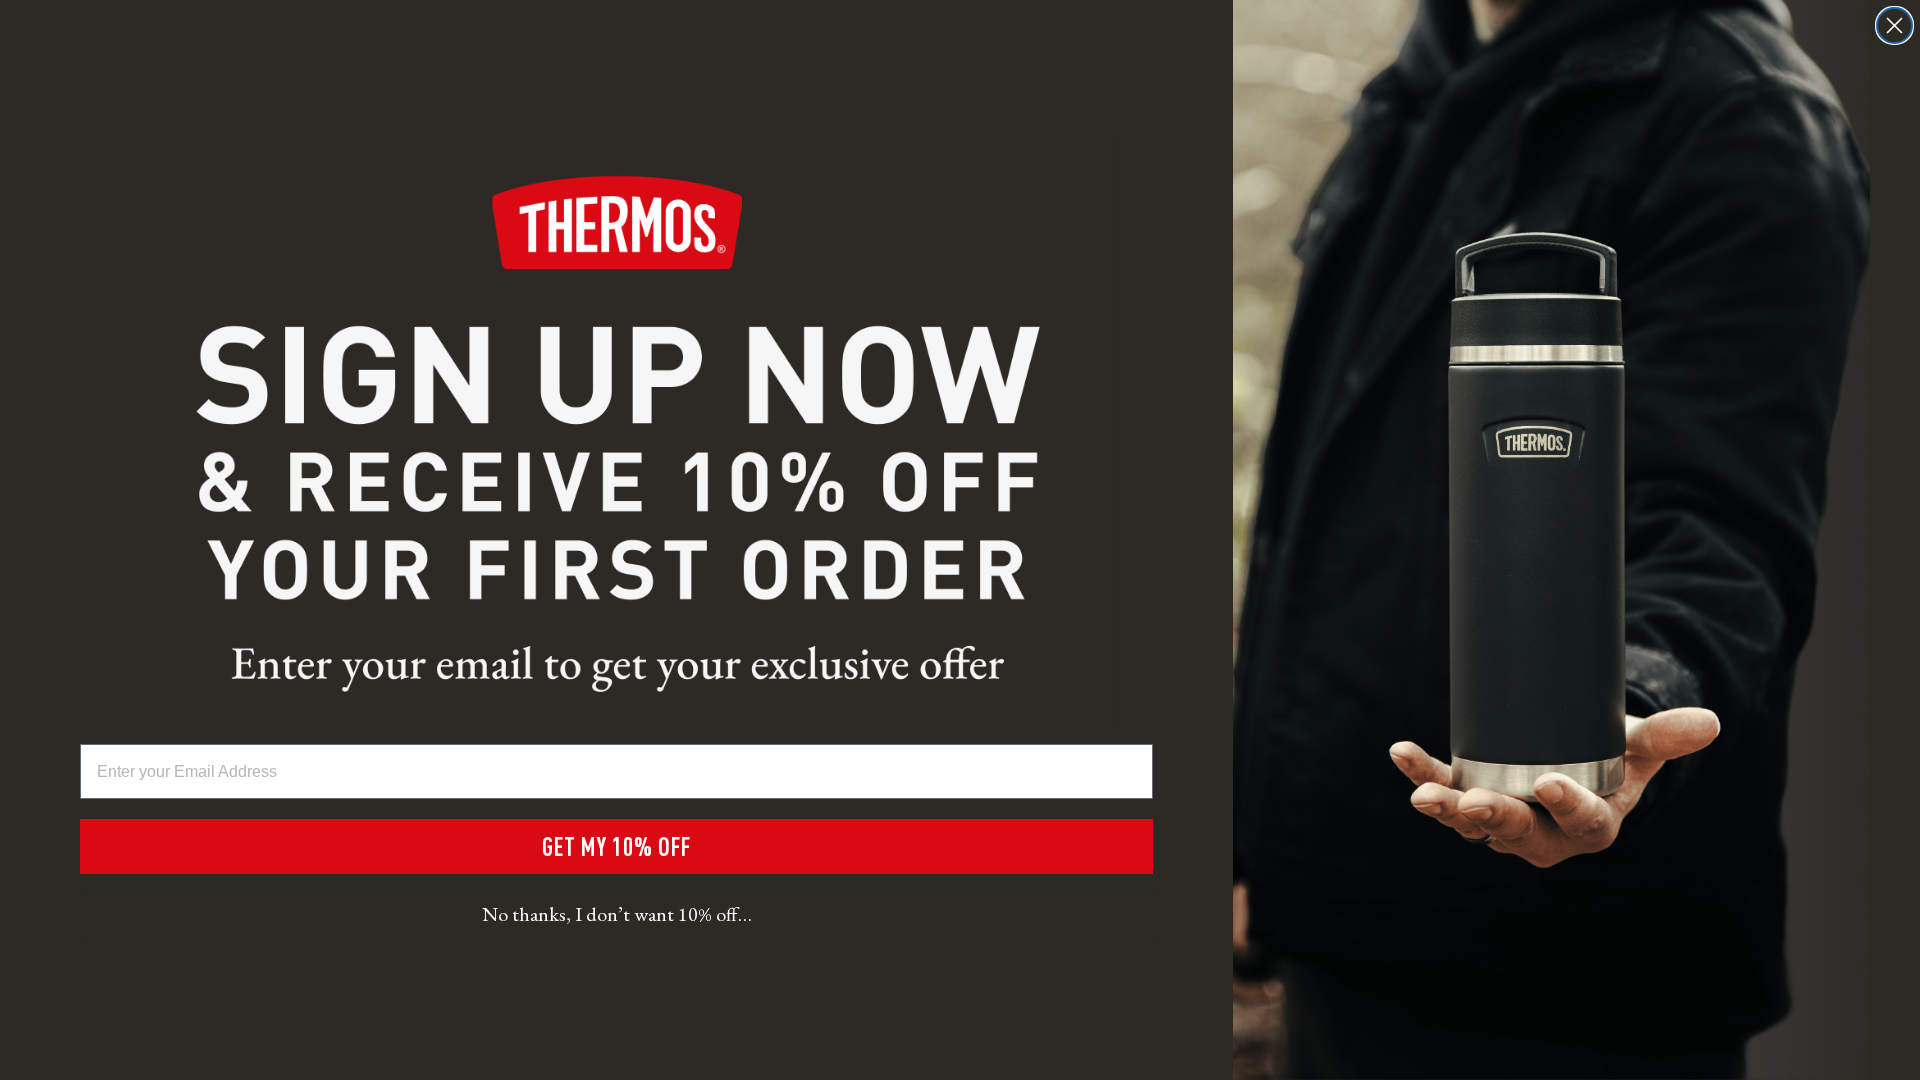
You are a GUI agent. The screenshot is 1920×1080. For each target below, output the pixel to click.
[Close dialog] (1894, 25)
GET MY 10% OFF (616, 846)
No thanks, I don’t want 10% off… (617, 914)
